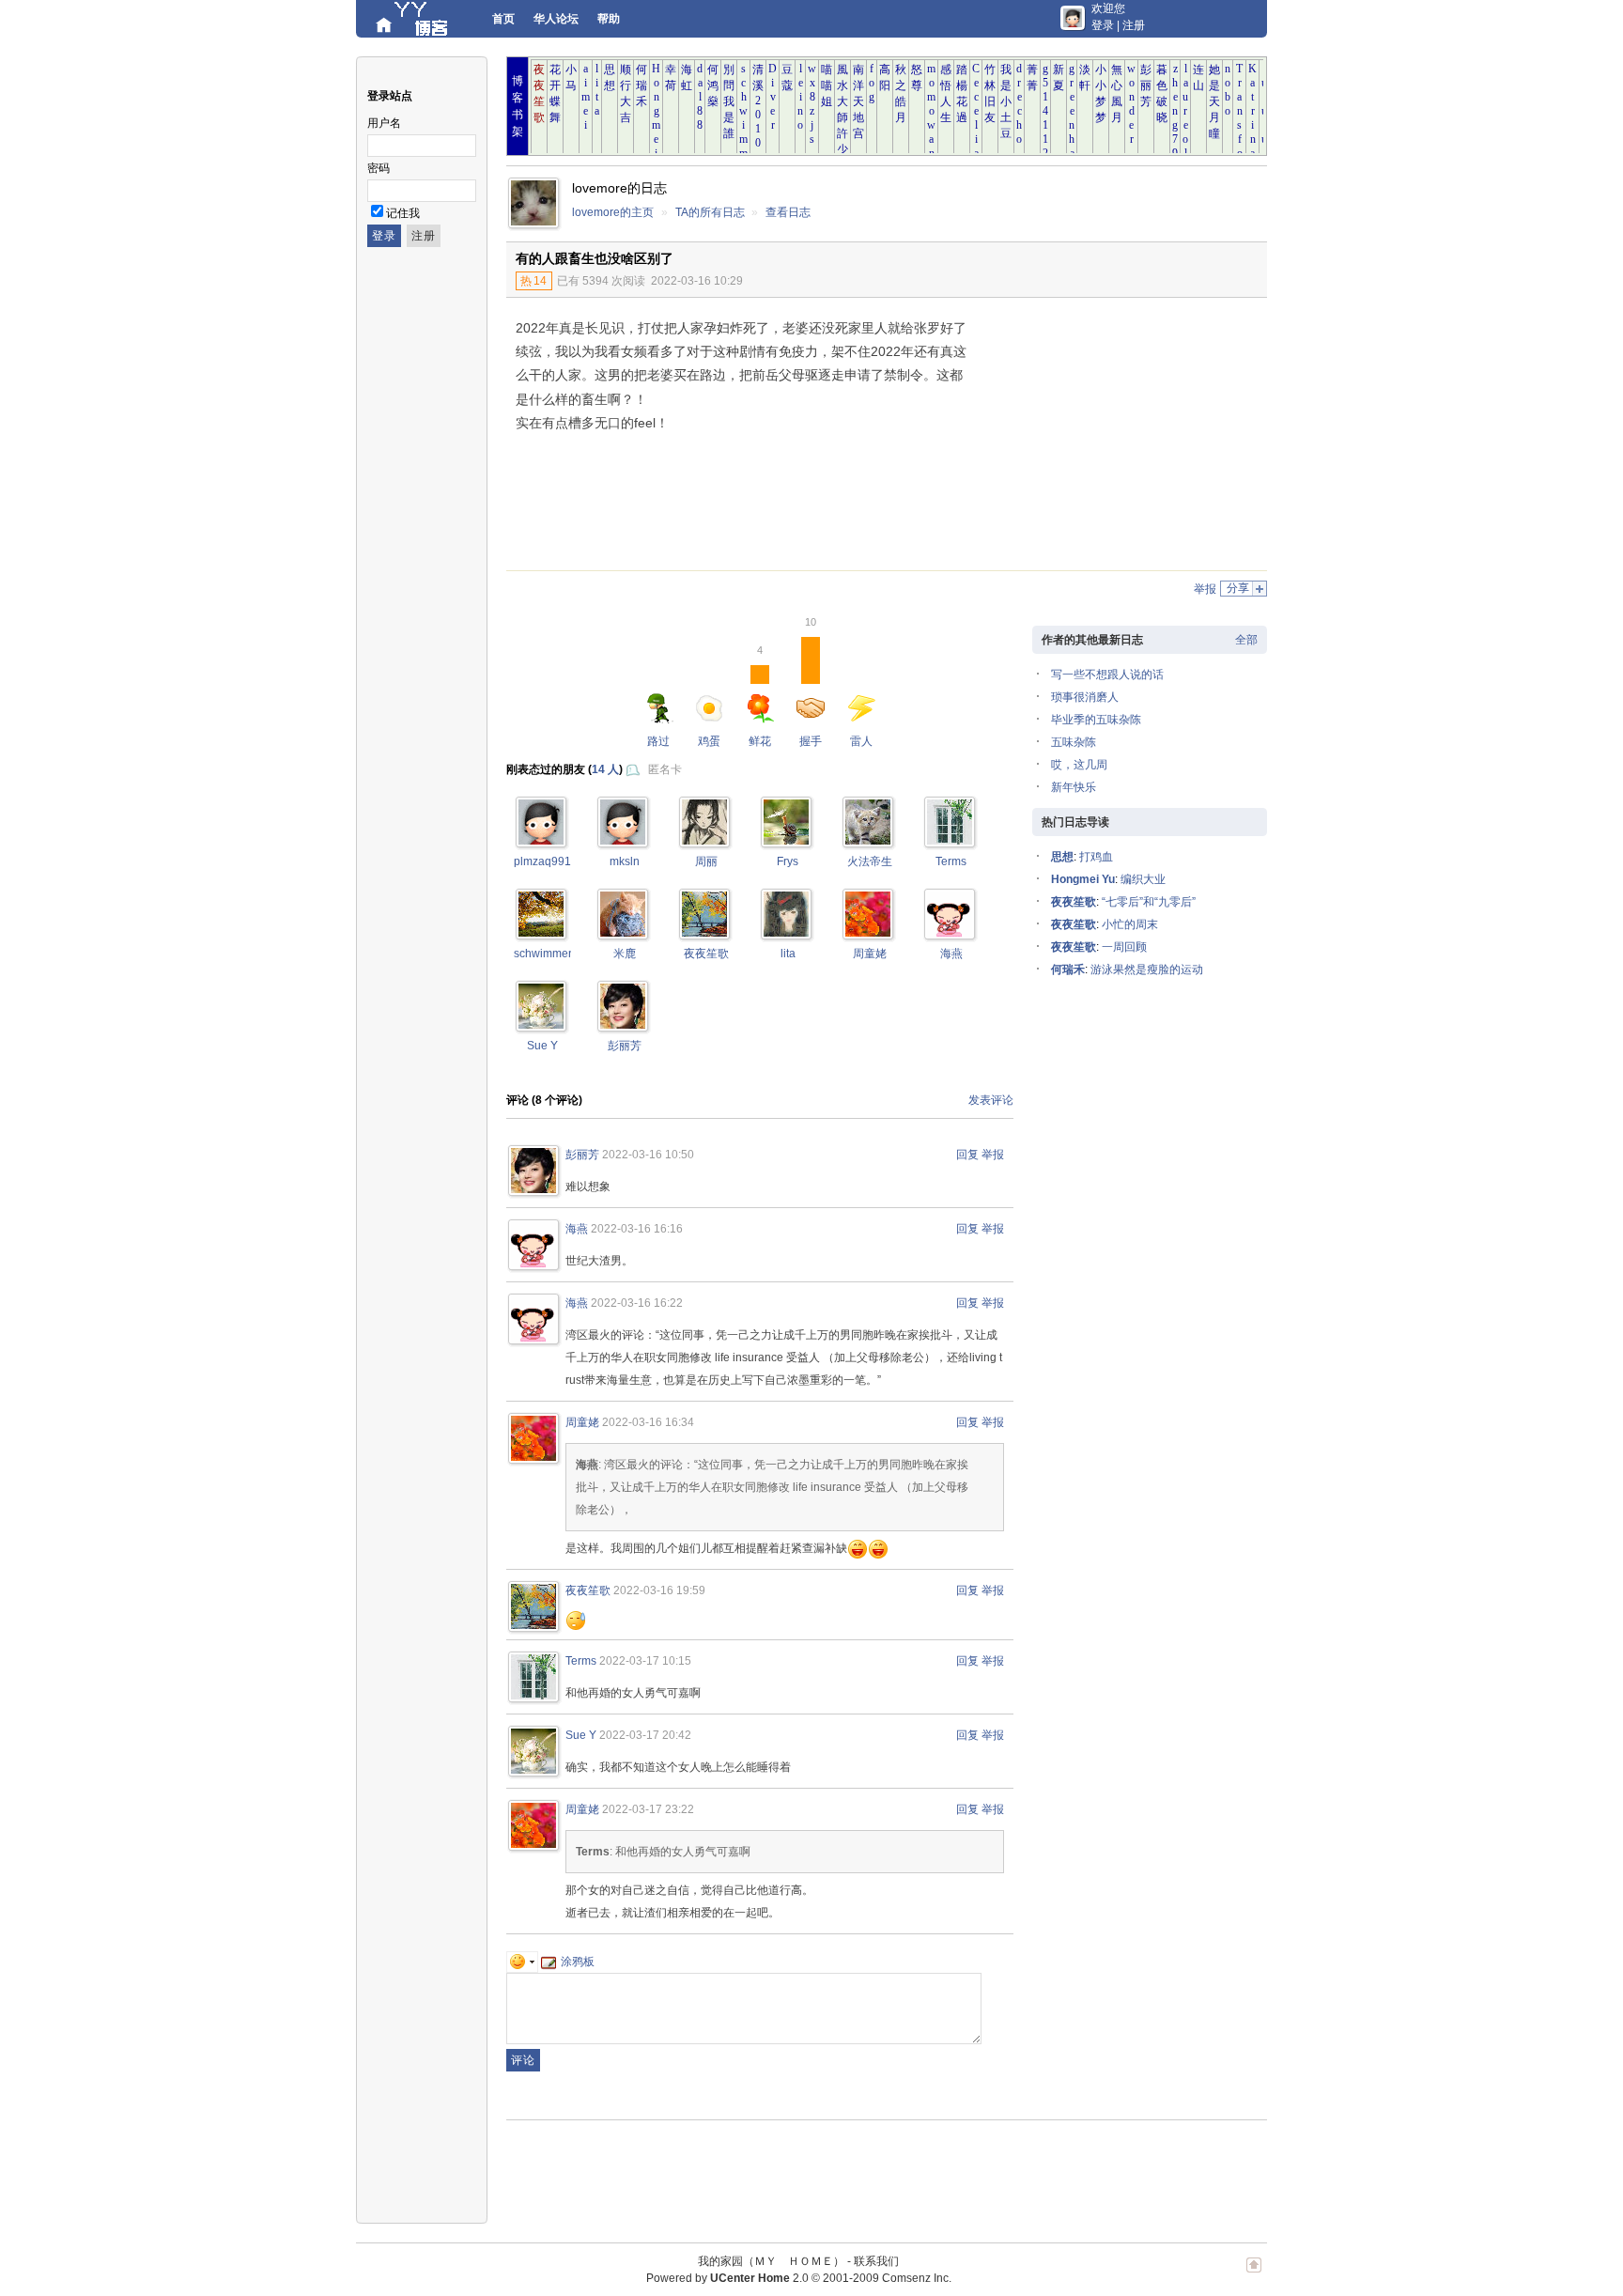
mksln (625, 861)
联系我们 (876, 2261)
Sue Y (542, 1046)
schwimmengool (556, 954)
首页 (503, 19)
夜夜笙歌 (706, 954)
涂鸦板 (578, 1962)
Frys (788, 861)
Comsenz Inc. (917, 2278)
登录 (1103, 25)
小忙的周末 (1130, 924)
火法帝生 (870, 861)
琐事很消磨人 (1085, 697)
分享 (1238, 588)
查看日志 (788, 212)
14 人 (605, 769)
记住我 (403, 213)
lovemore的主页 (613, 212)
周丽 (706, 861)
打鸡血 (1096, 857)
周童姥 (870, 954)
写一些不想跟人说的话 (1107, 675)
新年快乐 (1074, 787)
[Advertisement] (1112, 439)
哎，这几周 (1079, 765)
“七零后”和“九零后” (1149, 902)
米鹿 (625, 954)
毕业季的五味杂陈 (1096, 720)
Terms (951, 861)
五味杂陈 (1074, 742)
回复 (967, 1155)
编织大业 (1143, 879)
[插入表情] (522, 1962)
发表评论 (991, 1100)
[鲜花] (623, 841)
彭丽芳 (625, 1046)
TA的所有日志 (710, 212)
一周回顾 (1124, 947)
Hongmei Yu (1083, 879)
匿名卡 (665, 769)
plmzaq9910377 (556, 861)
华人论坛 (556, 19)
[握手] (541, 841)
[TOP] (1254, 2274)
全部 (1246, 640)
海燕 (951, 954)
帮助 (609, 19)
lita (788, 954)
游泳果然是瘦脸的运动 (1147, 970)
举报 (1205, 589)
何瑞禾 (1068, 970)
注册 (1134, 25)
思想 (1062, 857)
